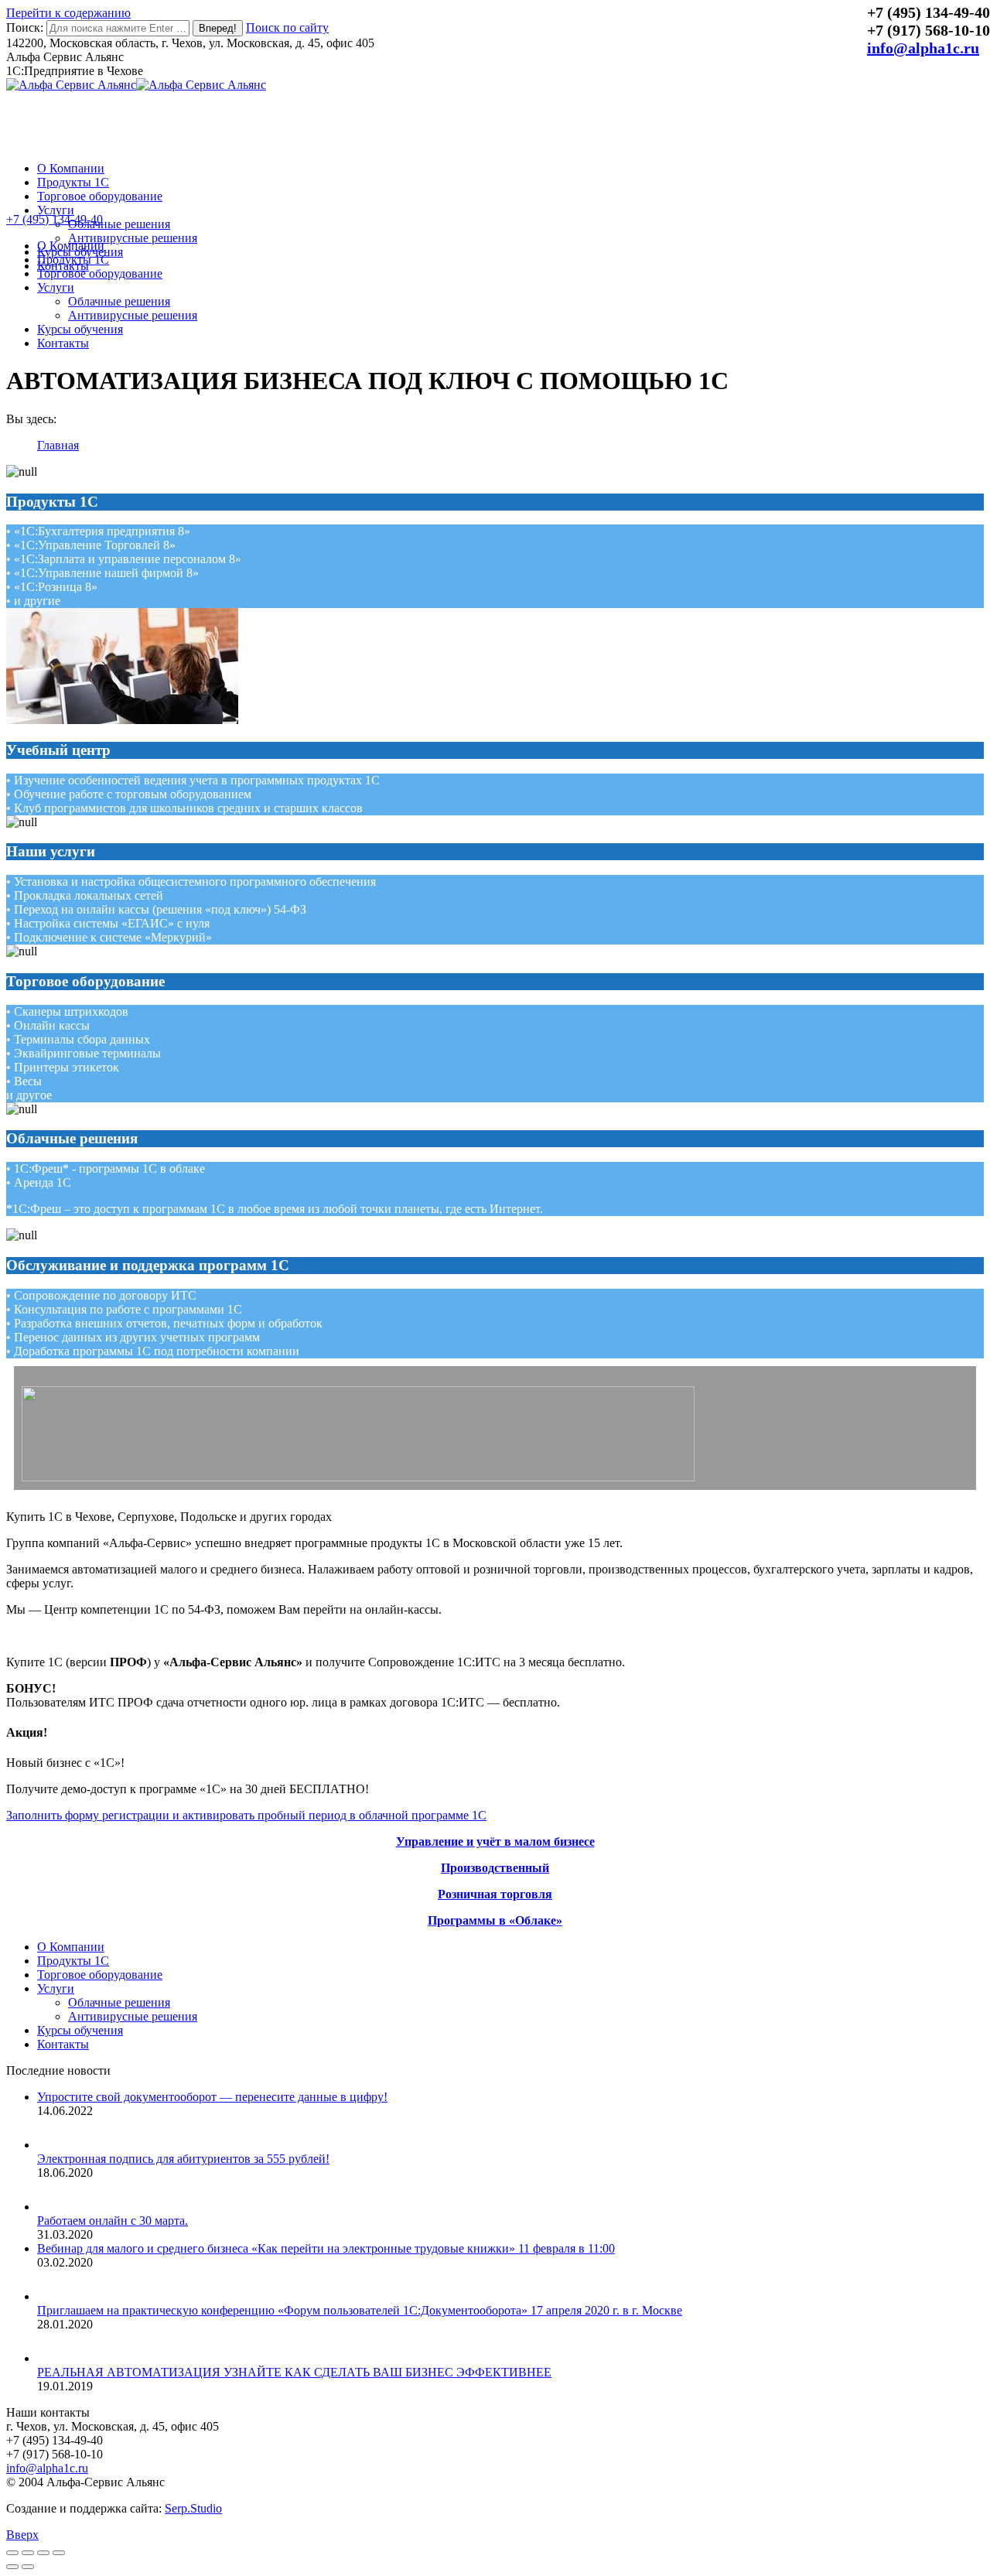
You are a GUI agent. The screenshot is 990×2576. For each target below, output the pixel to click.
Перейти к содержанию (68, 13)
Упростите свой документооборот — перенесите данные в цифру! (212, 2097)
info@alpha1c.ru (923, 48)
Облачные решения (119, 2002)
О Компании (71, 1947)
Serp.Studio (193, 2508)
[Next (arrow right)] (28, 2567)
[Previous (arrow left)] (12, 2567)
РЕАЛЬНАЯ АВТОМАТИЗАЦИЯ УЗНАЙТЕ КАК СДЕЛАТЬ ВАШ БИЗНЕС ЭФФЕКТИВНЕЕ (294, 2372)
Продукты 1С (73, 1961)
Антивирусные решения (133, 2016)
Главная (58, 445)
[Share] (28, 2553)
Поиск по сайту (287, 27)
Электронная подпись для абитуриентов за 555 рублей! (183, 2159)
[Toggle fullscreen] (43, 2553)
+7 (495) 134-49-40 (55, 219)
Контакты (63, 2044)
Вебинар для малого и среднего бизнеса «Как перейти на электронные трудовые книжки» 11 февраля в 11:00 (326, 2248)
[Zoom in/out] (59, 2553)
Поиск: (25, 27)
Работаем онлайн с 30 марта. (113, 2221)
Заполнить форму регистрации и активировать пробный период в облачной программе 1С (246, 1815)
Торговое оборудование (100, 1975)
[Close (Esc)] (12, 2553)
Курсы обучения (80, 2030)
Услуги (56, 1988)
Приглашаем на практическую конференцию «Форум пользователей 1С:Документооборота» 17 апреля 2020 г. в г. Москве (360, 2310)
